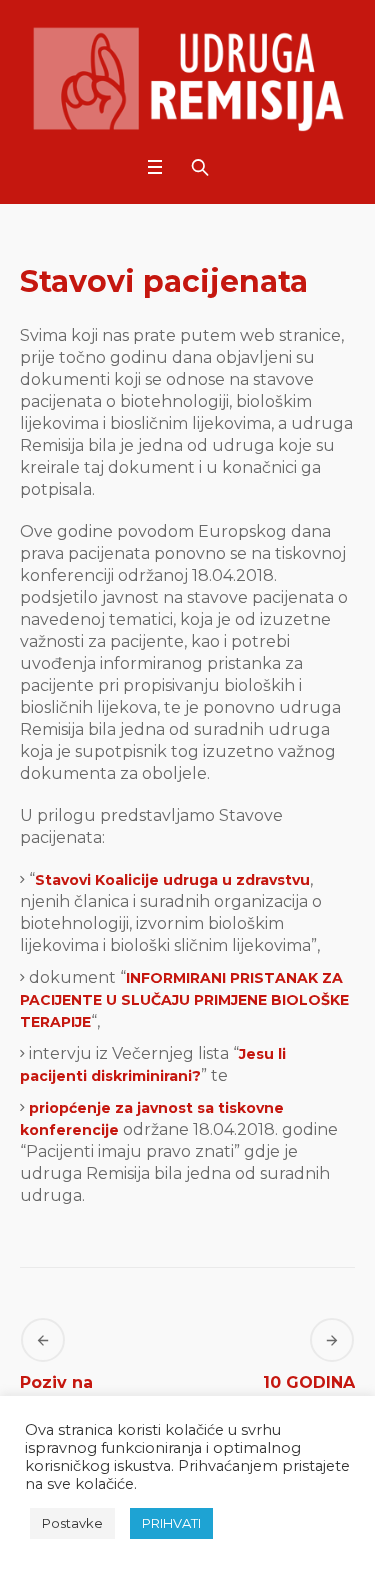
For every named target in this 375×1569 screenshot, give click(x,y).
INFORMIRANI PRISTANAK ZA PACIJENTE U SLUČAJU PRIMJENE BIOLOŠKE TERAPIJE (184, 1000)
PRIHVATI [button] (171, 1523)
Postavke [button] (72, 1523)
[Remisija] (187, 78)
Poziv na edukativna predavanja (68, 1412)
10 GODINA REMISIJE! (309, 1397)
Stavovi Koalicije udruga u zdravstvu (172, 880)
